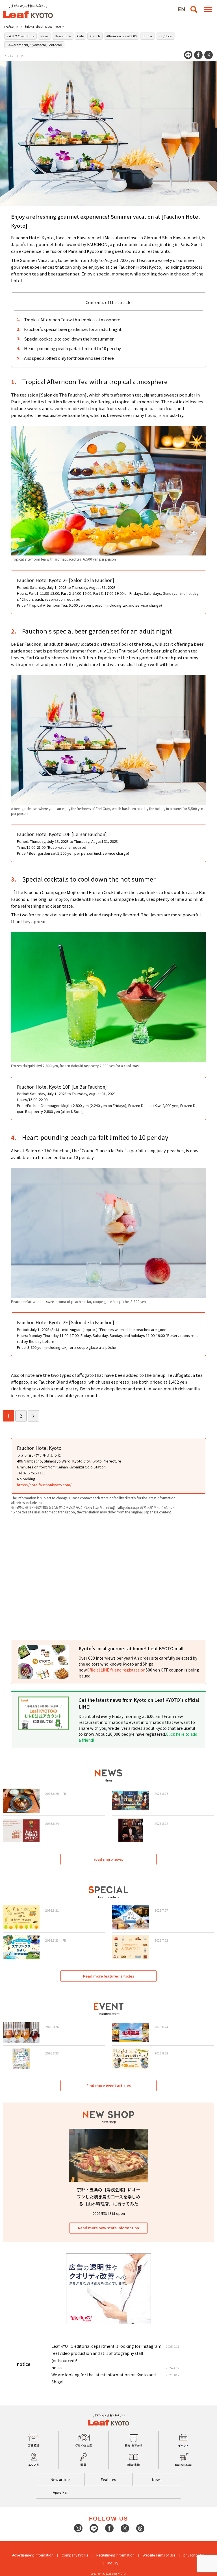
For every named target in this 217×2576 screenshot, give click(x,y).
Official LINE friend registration (116, 1670)
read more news (108, 1859)
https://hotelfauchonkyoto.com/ (44, 1485)
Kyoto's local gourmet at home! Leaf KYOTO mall (131, 1648)
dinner (147, 36)
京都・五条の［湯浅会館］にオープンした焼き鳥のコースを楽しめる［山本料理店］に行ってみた (109, 2197)
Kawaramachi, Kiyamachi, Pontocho (34, 45)
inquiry (113, 2563)
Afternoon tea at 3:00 (121, 36)
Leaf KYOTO (12, 27)
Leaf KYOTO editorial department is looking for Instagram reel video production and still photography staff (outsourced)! (106, 2353)
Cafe (80, 36)
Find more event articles (109, 2085)
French (95, 36)
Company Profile (75, 2555)
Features (108, 2479)
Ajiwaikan (61, 2492)
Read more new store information (108, 2228)
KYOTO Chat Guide (20, 36)
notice (57, 2368)
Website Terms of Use (159, 2555)
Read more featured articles (109, 1976)
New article (63, 36)
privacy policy (194, 2555)
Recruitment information (115, 2555)
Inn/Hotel (165, 36)
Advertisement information (33, 2555)
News (44, 36)
